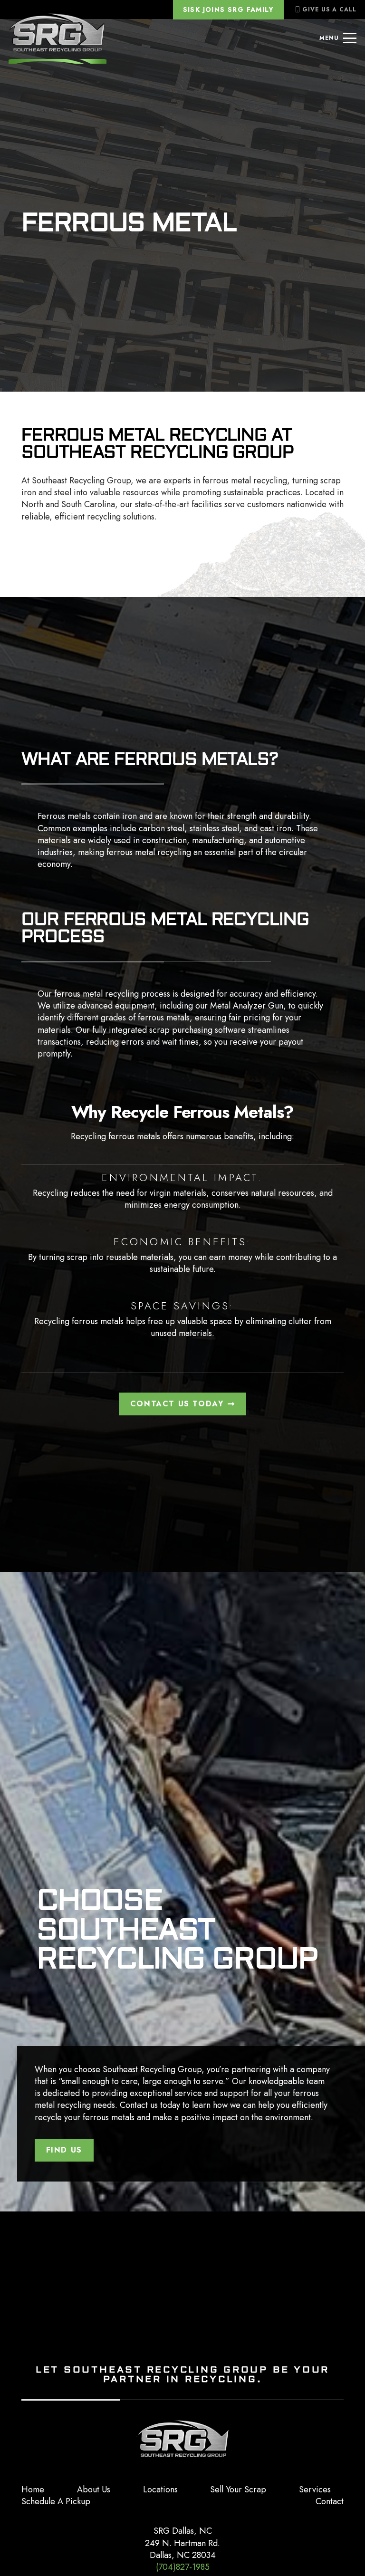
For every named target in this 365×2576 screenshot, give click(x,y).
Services (315, 2489)
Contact (330, 2501)
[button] (338, 38)
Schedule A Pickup (56, 2501)
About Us (94, 2489)
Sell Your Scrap (238, 2489)
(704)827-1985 (183, 2567)
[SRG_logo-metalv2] (58, 38)
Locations (160, 2489)
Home (33, 2489)
